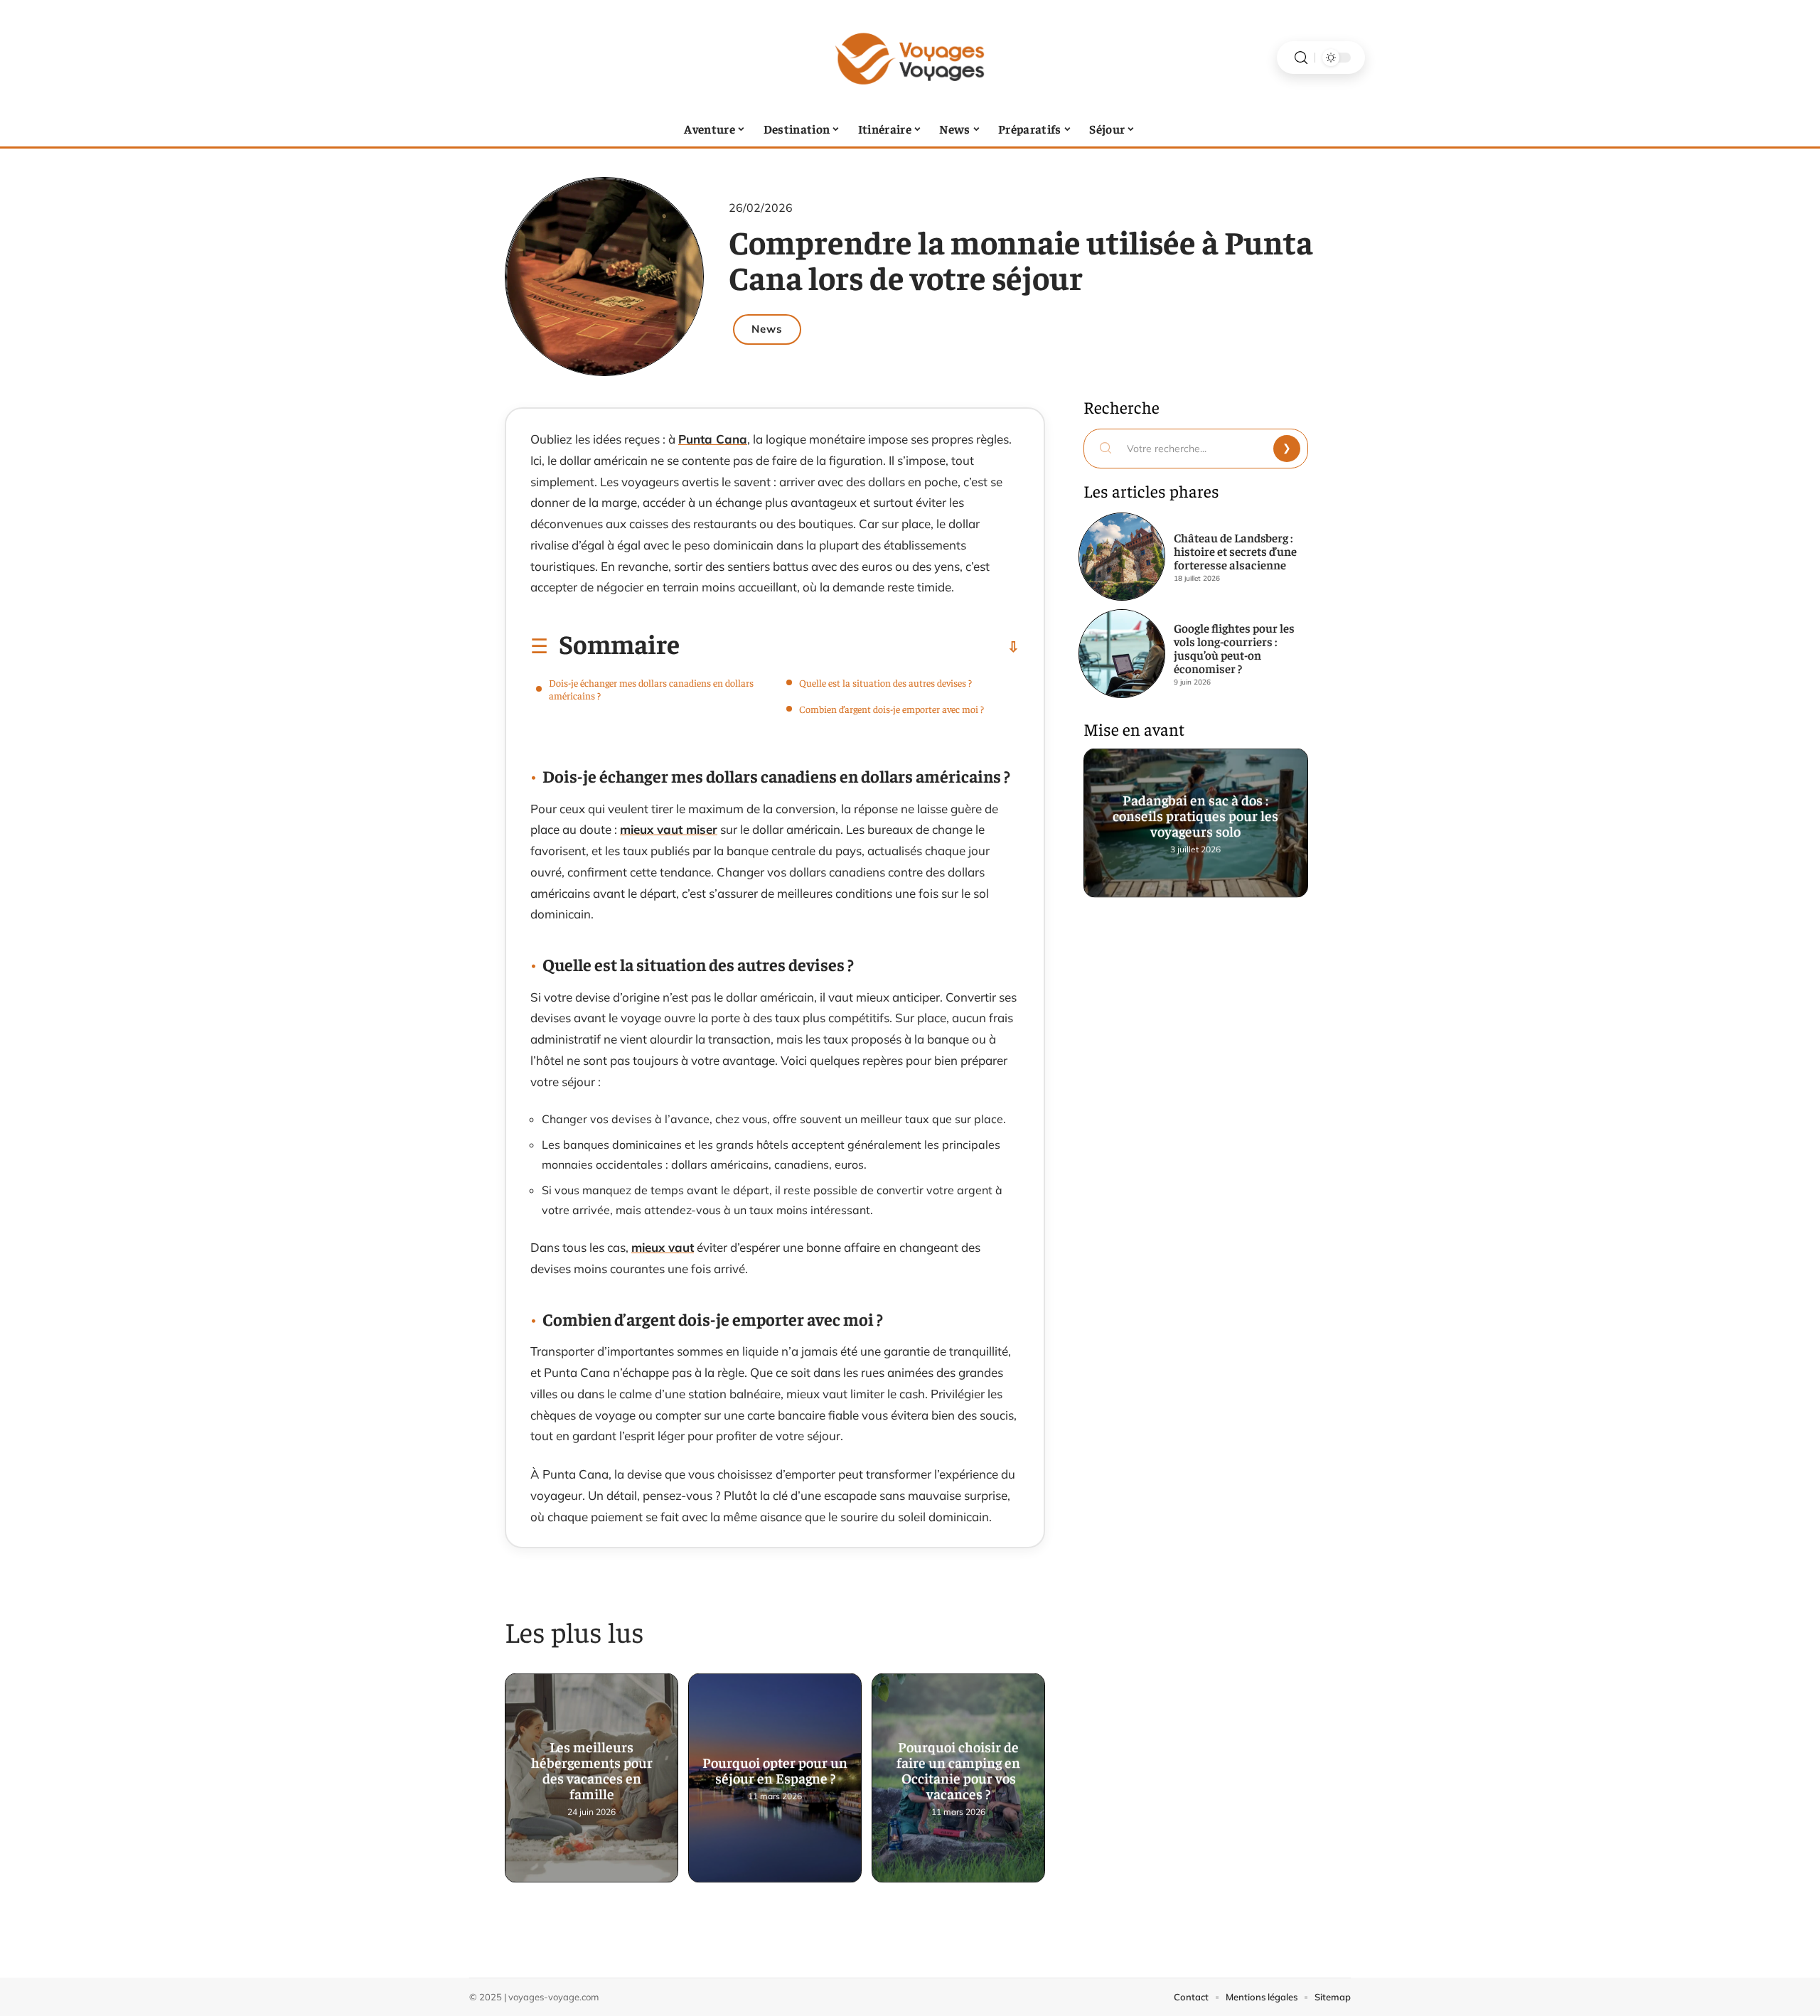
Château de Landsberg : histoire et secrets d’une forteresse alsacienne (1235, 551)
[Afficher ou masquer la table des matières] (850, 647)
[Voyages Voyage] (910, 58)
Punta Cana (713, 439)
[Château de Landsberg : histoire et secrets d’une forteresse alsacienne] (1122, 557)
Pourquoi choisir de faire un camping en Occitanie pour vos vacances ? (958, 1771)
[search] (1301, 58)
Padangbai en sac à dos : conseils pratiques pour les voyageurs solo (1196, 816)
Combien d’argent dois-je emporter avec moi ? (892, 709)
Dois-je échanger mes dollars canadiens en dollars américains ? (651, 689)
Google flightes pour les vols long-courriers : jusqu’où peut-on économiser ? (1234, 648)
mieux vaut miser (669, 829)
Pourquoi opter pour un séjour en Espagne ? (775, 1771)
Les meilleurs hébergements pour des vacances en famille (592, 1771)
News (767, 329)
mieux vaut (663, 1247)
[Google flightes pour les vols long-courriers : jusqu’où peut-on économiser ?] (1122, 653)
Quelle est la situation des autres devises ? (885, 682)
